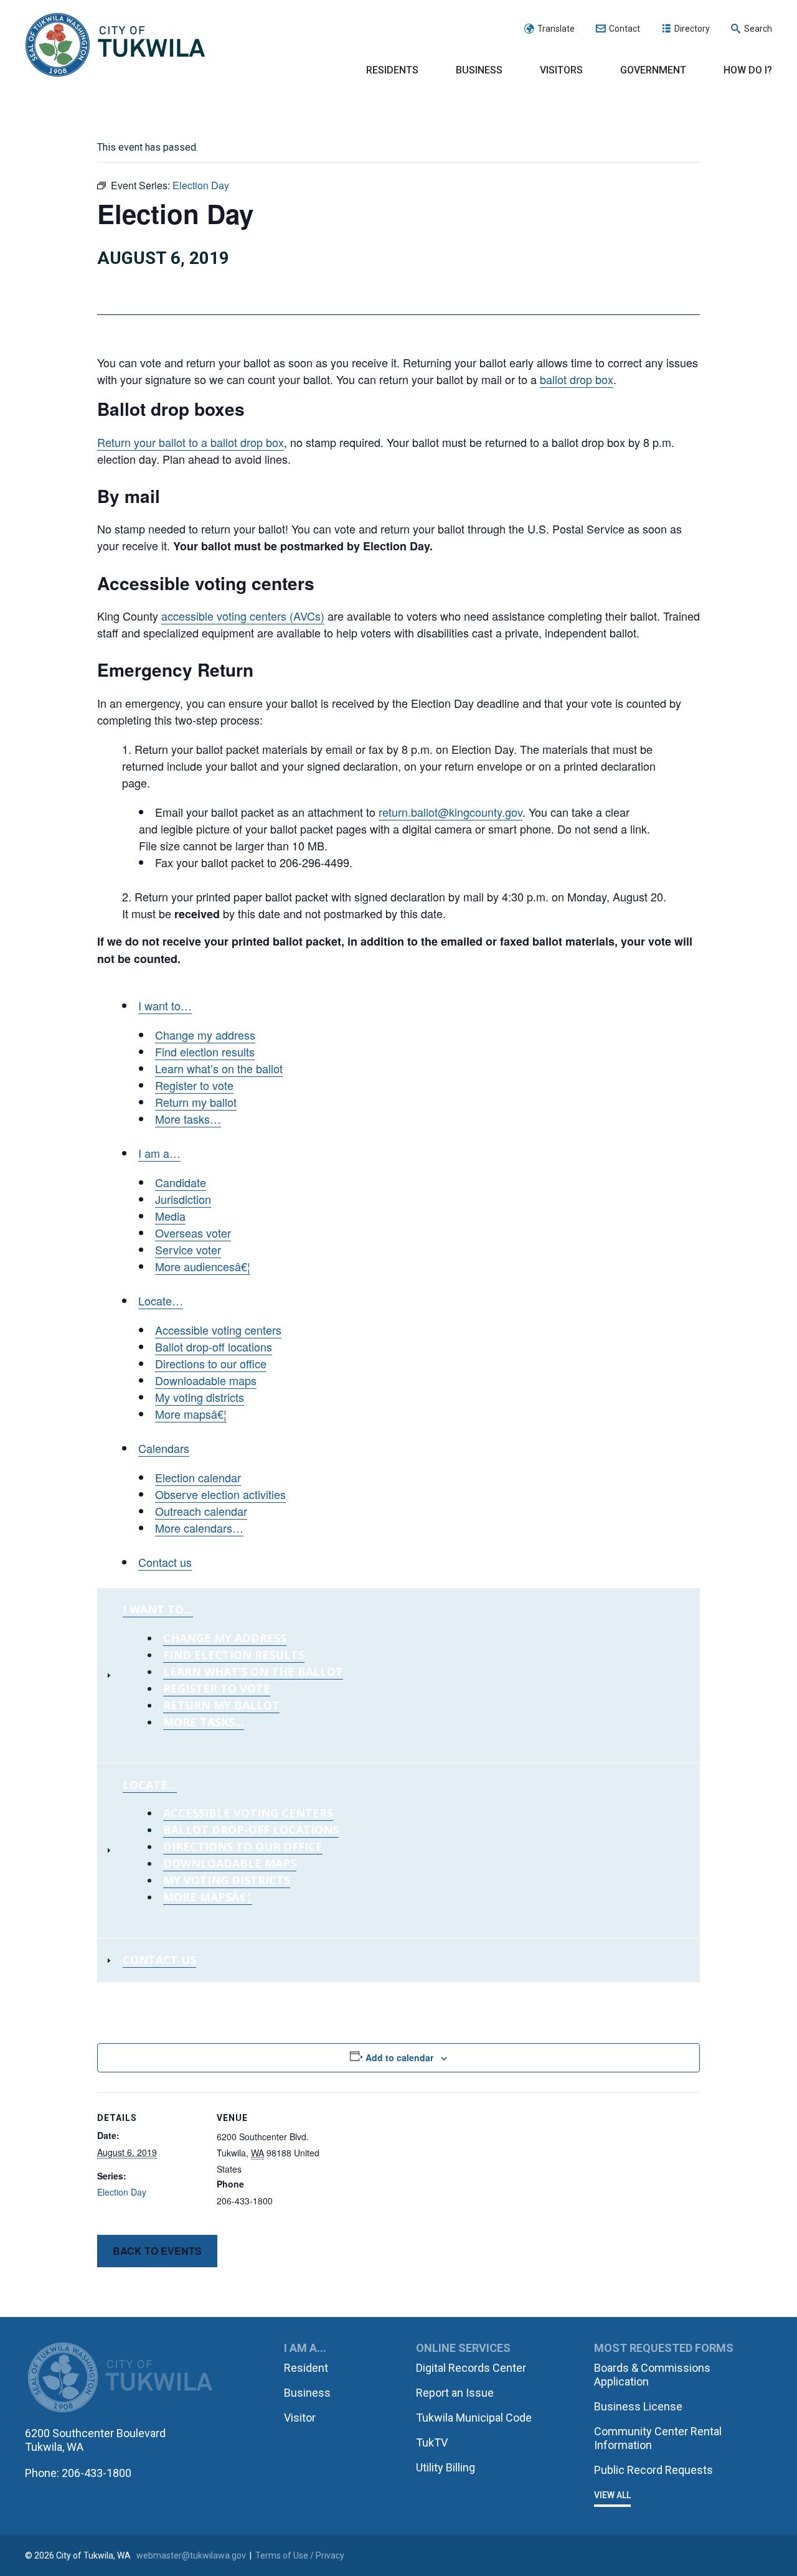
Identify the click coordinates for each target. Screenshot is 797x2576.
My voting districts (200, 1397)
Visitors (561, 70)
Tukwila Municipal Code (474, 2418)
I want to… (165, 1005)
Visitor (300, 2418)
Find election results (205, 1051)
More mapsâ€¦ (191, 1414)
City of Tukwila (115, 45)
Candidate (181, 1182)
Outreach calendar (201, 1511)
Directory (692, 29)
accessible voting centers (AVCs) (243, 616)
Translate (556, 29)
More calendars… (199, 1528)
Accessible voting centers (218, 1330)
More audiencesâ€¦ (203, 1266)
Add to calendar (399, 2057)
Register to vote (194, 1085)
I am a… (159, 1153)
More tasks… (188, 1119)
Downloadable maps (206, 1380)
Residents (392, 70)
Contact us (165, 1562)
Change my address (205, 1035)
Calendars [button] (164, 1448)
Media (170, 1216)
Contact (625, 29)
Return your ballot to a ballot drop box (191, 442)
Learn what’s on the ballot (219, 1068)
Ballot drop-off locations (214, 1347)
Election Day (122, 2192)
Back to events (157, 2251)
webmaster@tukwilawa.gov (191, 2555)
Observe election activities (220, 1494)
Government (653, 70)
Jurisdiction (183, 1199)
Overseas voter (193, 1233)
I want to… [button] (158, 1609)
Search (758, 29)
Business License (638, 2406)
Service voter (188, 1249)
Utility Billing (446, 2467)
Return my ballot (196, 1102)
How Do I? (748, 70)
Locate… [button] (161, 1300)
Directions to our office (211, 1363)
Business (479, 70)
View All (612, 2495)
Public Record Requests (653, 2470)
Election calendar (198, 1477)
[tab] (398, 1675)
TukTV (432, 2442)
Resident (306, 2368)
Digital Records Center (471, 2368)
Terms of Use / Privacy (300, 2555)
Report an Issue (455, 2393)
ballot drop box (577, 379)
